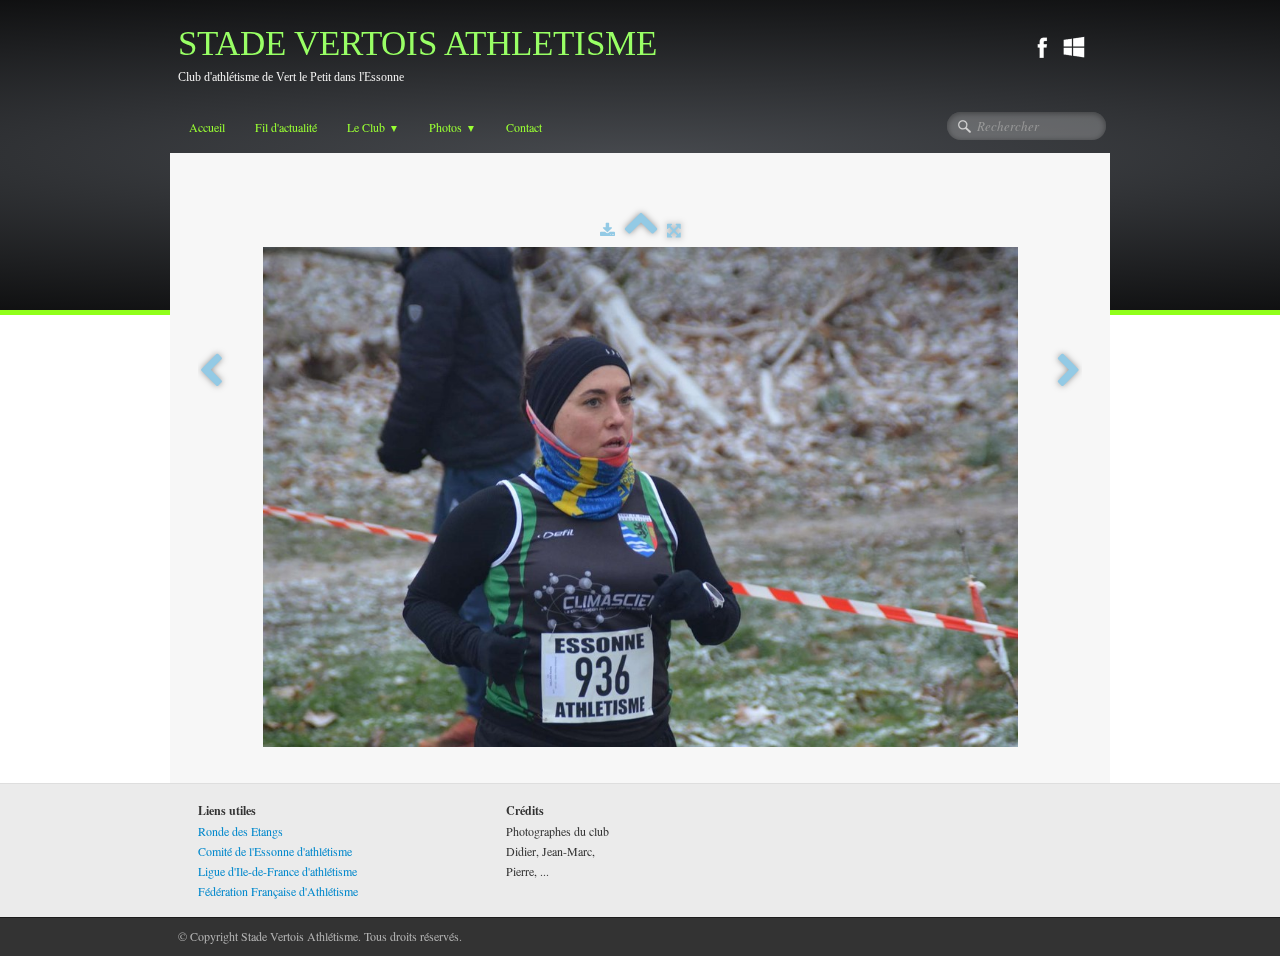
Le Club (373, 127)
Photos (452, 127)
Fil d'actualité (286, 127)
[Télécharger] (607, 229)
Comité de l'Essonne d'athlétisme (275, 851)
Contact (524, 127)
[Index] (641, 229)
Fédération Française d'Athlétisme (278, 891)
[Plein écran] (674, 229)
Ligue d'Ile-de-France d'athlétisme (277, 871)
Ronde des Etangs (240, 831)
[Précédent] (211, 371)
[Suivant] (1069, 371)
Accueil (207, 127)
